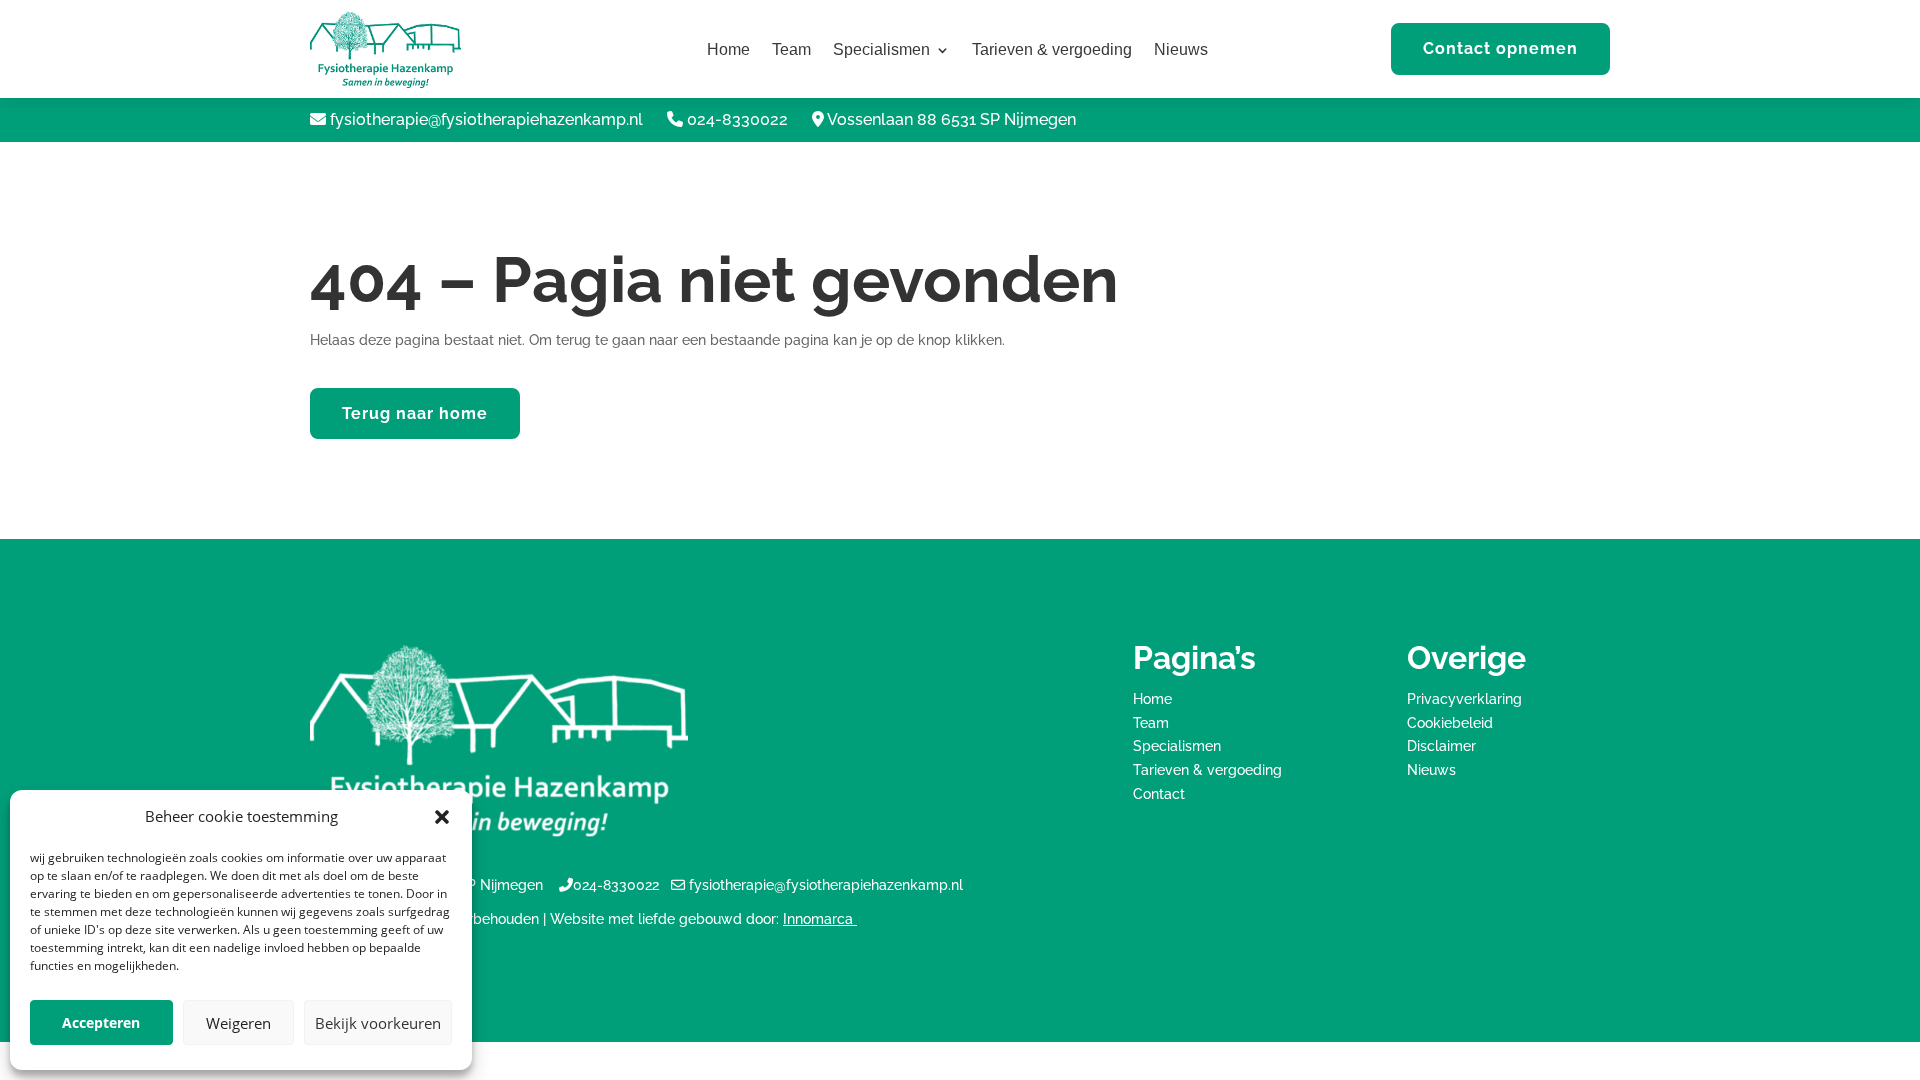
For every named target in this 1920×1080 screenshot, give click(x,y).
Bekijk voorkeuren (378, 1023)
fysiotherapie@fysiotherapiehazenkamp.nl (486, 119)
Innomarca (820, 919)
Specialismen (881, 50)
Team (791, 50)
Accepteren (101, 1022)
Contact (1159, 794)
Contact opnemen (1500, 48)
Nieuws (1181, 50)
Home (728, 50)
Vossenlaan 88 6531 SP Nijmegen (951, 119)
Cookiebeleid (1450, 723)
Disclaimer (1441, 746)
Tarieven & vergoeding (1052, 50)
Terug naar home (415, 413)
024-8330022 (737, 119)
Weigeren (238, 1023)
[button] (442, 817)
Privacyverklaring (1464, 699)
